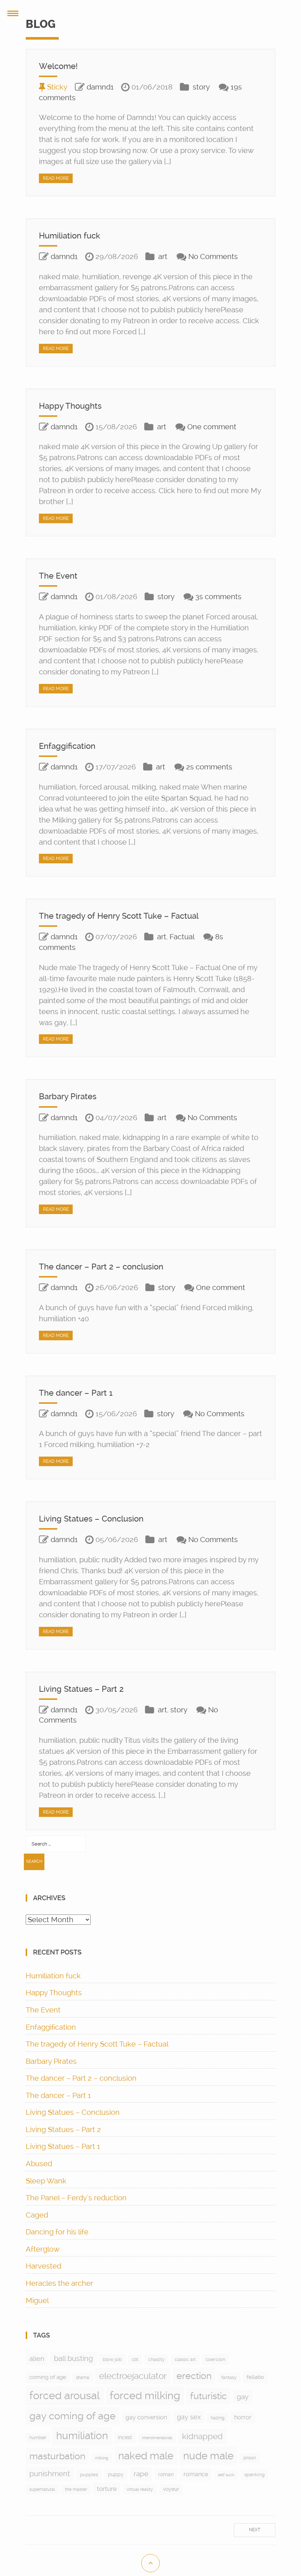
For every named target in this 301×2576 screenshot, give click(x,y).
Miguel (37, 2300)
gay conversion (146, 2417)
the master (76, 2489)
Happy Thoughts (70, 406)
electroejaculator (133, 2376)
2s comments (209, 767)
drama (83, 2378)
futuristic (208, 2396)
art (163, 256)
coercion (215, 2359)
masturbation (57, 2456)
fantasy (229, 2378)
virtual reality (140, 2489)
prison (250, 2458)
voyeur (171, 2489)
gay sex (189, 2417)
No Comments (213, 256)
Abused (39, 2164)
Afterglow (43, 2249)
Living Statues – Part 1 (63, 2146)
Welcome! (58, 66)
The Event (58, 576)
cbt (135, 2360)
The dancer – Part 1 (76, 1393)
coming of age (48, 2377)
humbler (38, 2438)
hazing (217, 2418)
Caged (37, 2215)
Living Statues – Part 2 (81, 1689)
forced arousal (65, 2395)
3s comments (218, 597)
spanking (255, 2475)
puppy (116, 2474)
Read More (56, 178)
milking (102, 2458)
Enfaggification (67, 746)
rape (141, 2474)
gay (243, 2397)
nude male (208, 2456)
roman (166, 2474)
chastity (157, 2360)
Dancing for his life (57, 2232)
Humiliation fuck (70, 236)
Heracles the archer (59, 2283)
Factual (182, 937)
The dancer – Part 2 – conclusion (101, 1267)
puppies (89, 2475)
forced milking (145, 2395)
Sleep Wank (46, 2181)
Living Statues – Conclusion (91, 1519)
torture (107, 2489)
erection (194, 2376)
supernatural (42, 2489)
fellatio (255, 2377)
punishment (50, 2474)
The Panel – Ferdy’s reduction (76, 2198)
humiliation (82, 2436)
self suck (226, 2475)
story (201, 87)
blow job (112, 2359)
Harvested (43, 2266)
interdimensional (157, 2438)
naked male (146, 2456)
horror (243, 2417)
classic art (185, 2360)
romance (196, 2474)
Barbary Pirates (68, 1096)
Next (255, 2530)
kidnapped (202, 2436)
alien (37, 2359)
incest (125, 2437)
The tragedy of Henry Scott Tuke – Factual (119, 916)
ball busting (73, 2359)
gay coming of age (72, 2416)
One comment (212, 427)
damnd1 (100, 87)
